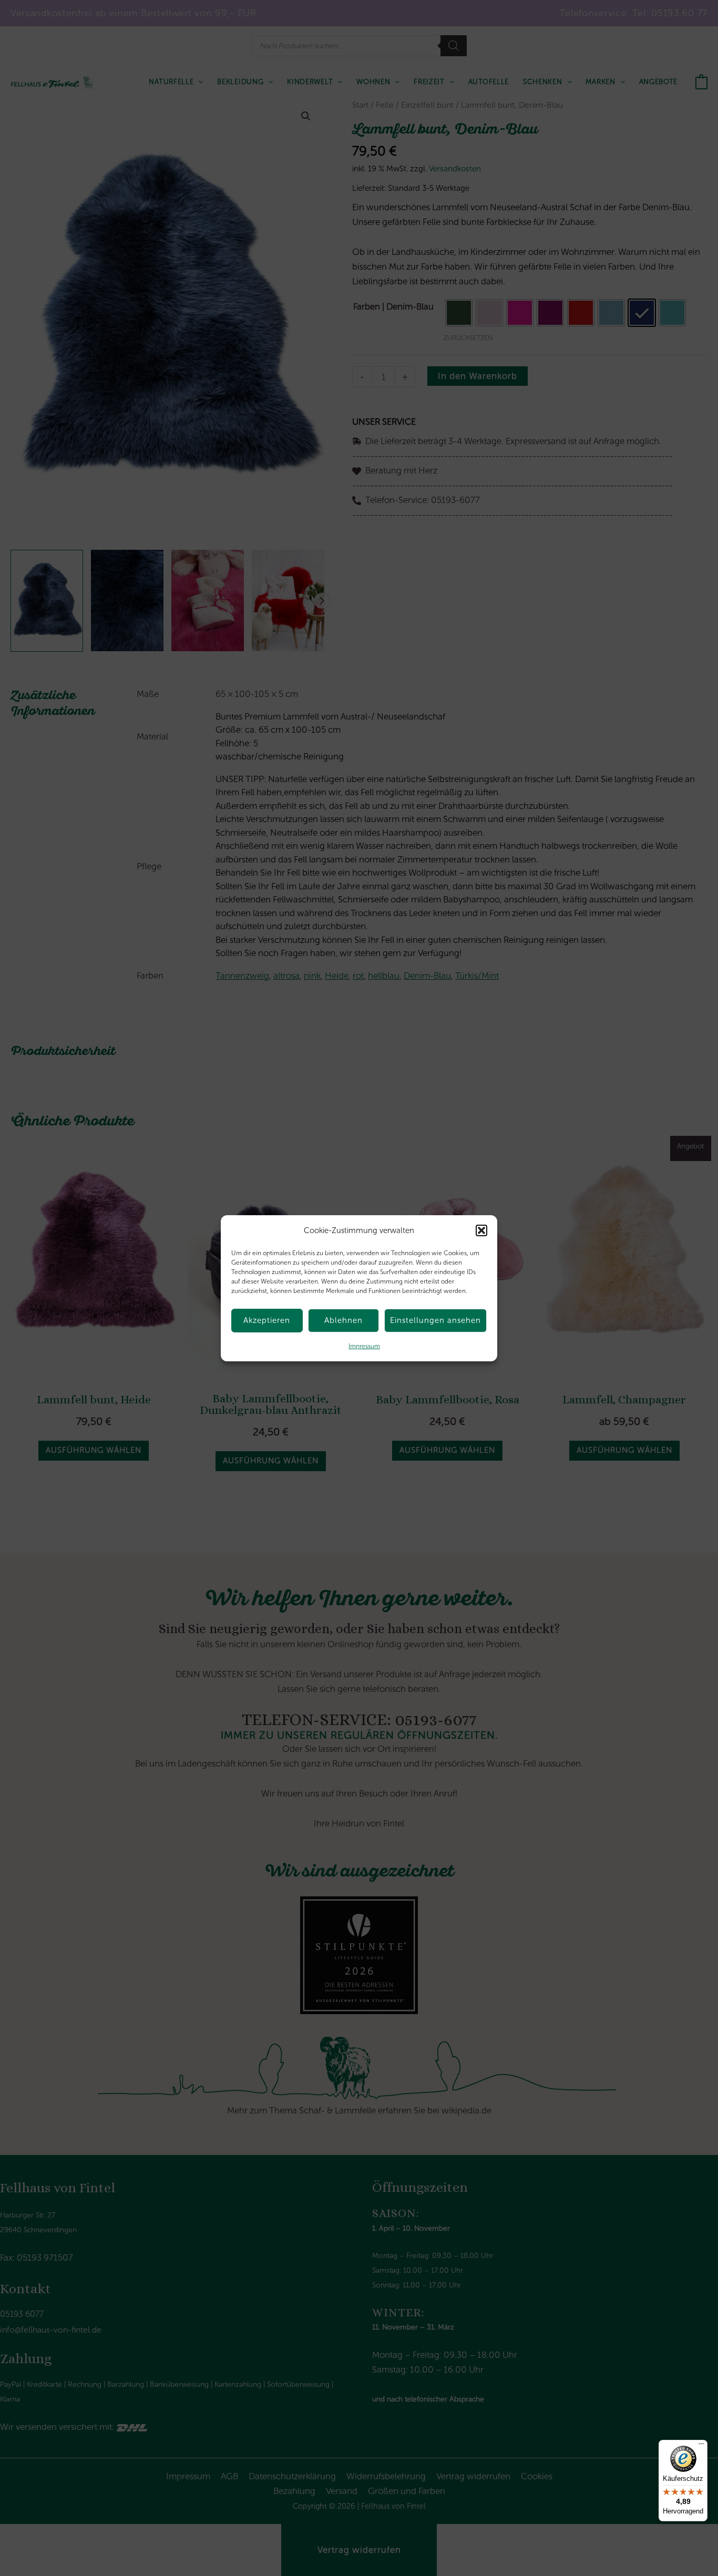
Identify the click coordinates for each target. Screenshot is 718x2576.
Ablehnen (343, 1320)
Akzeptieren (267, 1320)
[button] (481, 1230)
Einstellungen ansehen (435, 1320)
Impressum (364, 1346)
